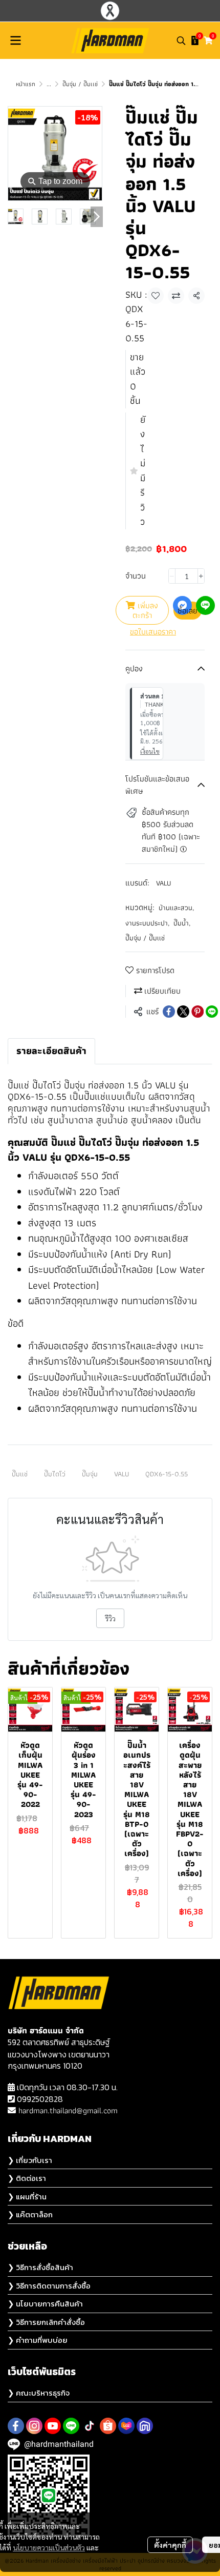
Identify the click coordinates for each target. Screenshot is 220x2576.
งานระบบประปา (147, 923)
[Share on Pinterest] (197, 1012)
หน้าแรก (26, 84)
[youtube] (53, 2426)
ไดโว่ (52, 1085)
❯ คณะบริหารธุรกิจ (39, 2393)
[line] (71, 2426)
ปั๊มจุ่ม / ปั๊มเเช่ (80, 84)
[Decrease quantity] (172, 576)
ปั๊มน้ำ (182, 923)
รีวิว (110, 1618)
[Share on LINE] (212, 1012)
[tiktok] (90, 2426)
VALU (163, 883)
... (49, 84)
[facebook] (16, 2426)
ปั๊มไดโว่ (55, 1474)
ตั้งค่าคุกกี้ (170, 2545)
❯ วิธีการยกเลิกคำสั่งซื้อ (46, 2322)
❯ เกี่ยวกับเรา (30, 2160)
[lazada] (126, 2426)
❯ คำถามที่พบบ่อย (38, 2340)
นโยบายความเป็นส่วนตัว (49, 2547)
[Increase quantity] (201, 576)
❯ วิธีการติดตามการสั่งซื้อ (49, 2286)
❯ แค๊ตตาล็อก (30, 2214)
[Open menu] (15, 40)
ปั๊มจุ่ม (90, 1474)
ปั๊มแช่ (20, 1474)
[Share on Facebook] (169, 1012)
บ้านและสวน (176, 908)
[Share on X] (183, 1012)
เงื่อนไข (150, 751)
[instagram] (34, 2426)
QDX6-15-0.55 (167, 1474)
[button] (181, 40)
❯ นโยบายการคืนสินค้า (45, 2304)
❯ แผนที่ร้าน (27, 2197)
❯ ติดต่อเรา (27, 2178)
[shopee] (108, 2426)
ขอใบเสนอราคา (153, 632)
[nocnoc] (145, 2426)
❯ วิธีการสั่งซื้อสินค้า (40, 2267)
